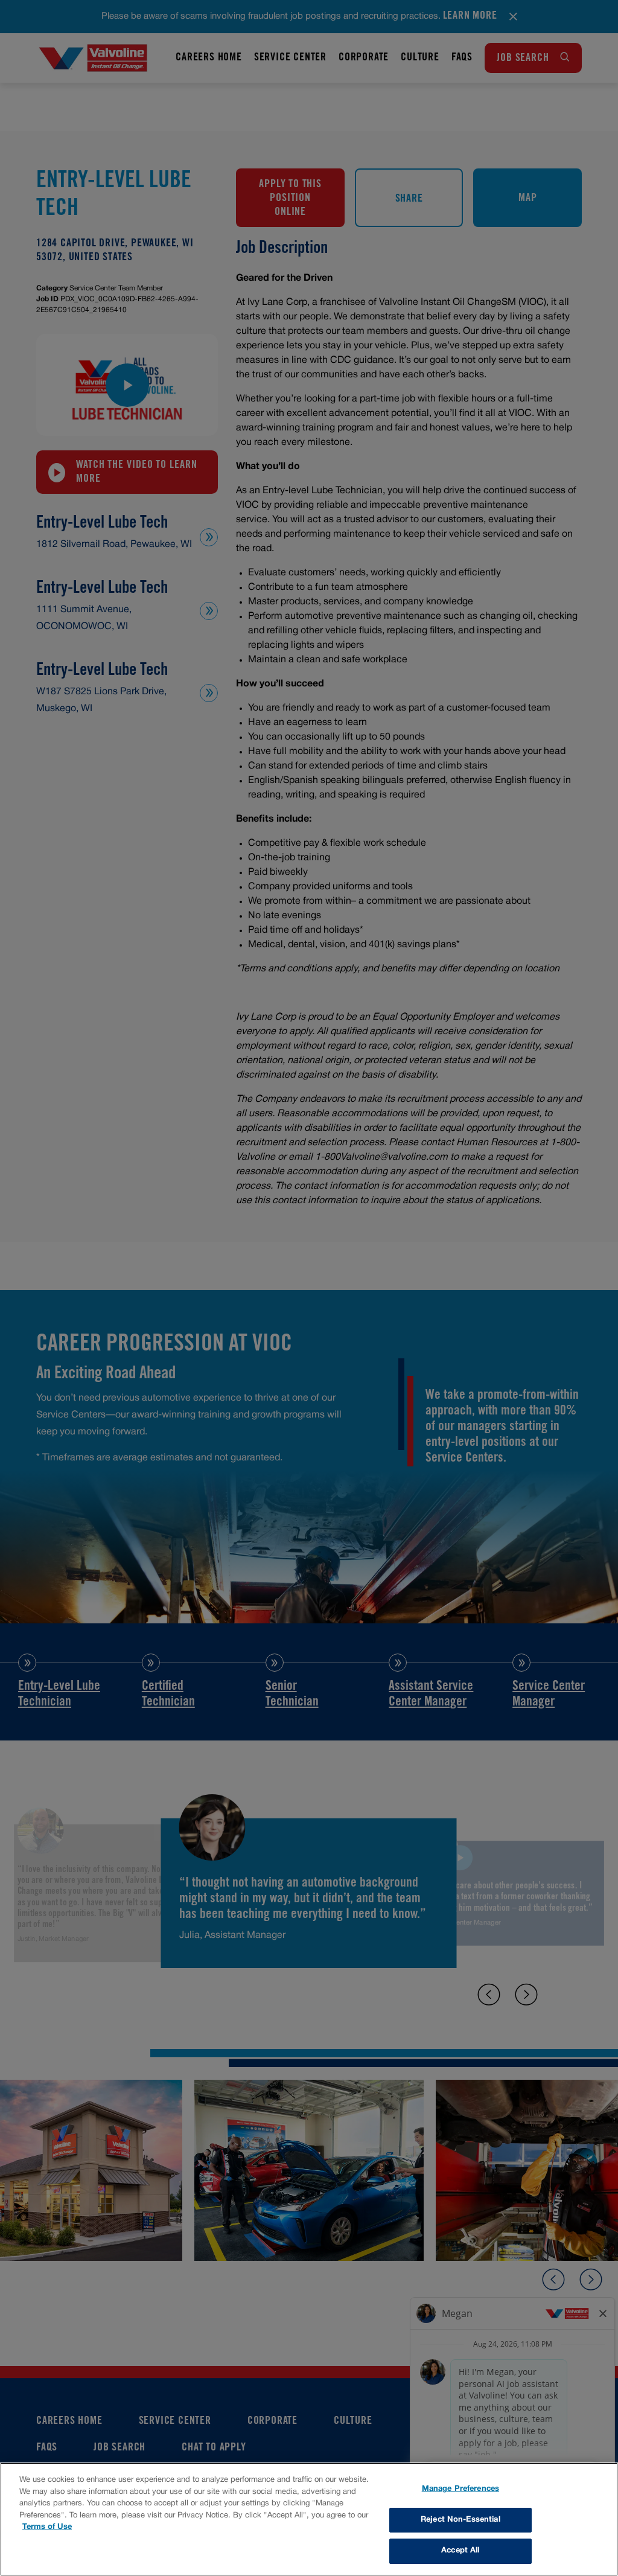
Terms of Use (47, 2527)
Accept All (460, 2551)
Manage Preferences (460, 2489)
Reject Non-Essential (460, 2520)
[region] (309, 2519)
